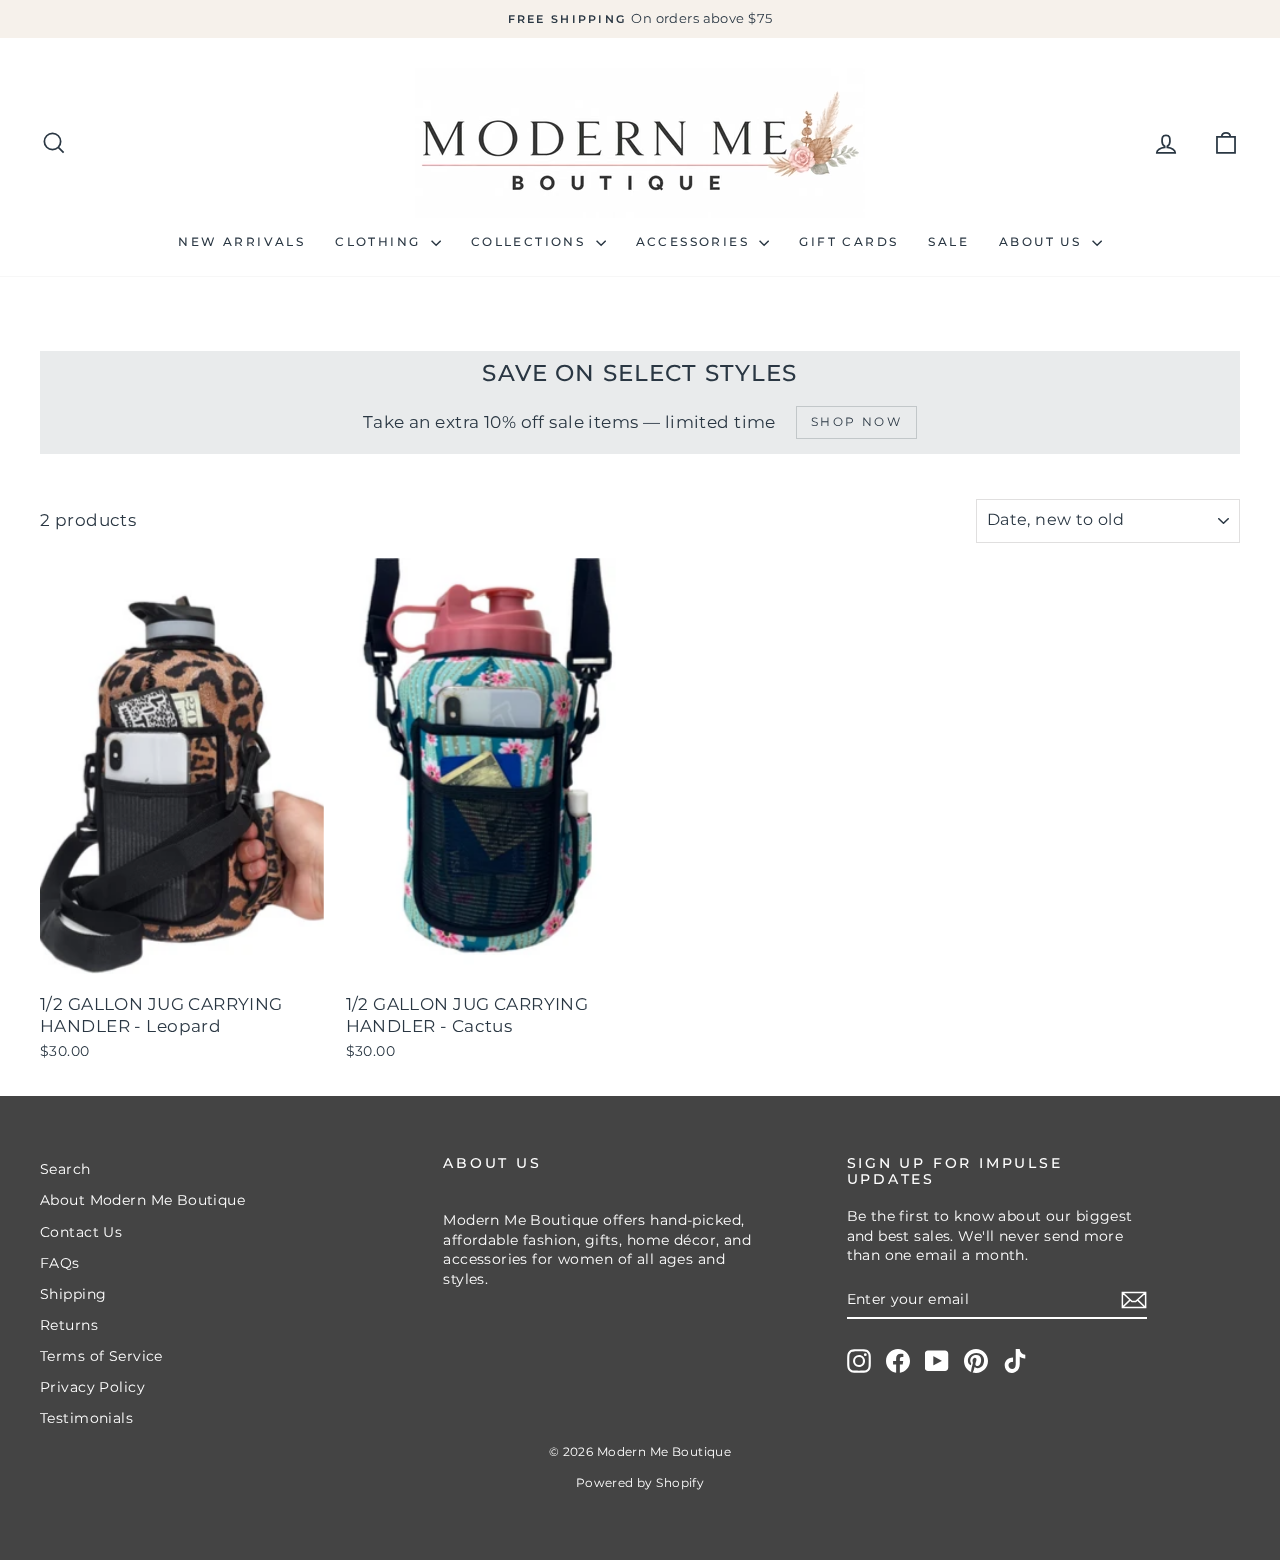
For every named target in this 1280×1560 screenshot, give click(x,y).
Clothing (380, 241)
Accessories (695, 241)
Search (65, 1169)
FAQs (60, 1263)
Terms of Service (101, 1356)
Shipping (73, 1294)
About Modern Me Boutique (142, 1200)
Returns (69, 1325)
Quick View (182, 962)
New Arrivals (241, 241)
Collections (531, 241)
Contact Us (81, 1232)
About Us (1043, 241)
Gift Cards (848, 241)
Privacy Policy (92, 1387)
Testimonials (86, 1418)
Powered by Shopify (640, 1482)
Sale (948, 241)
